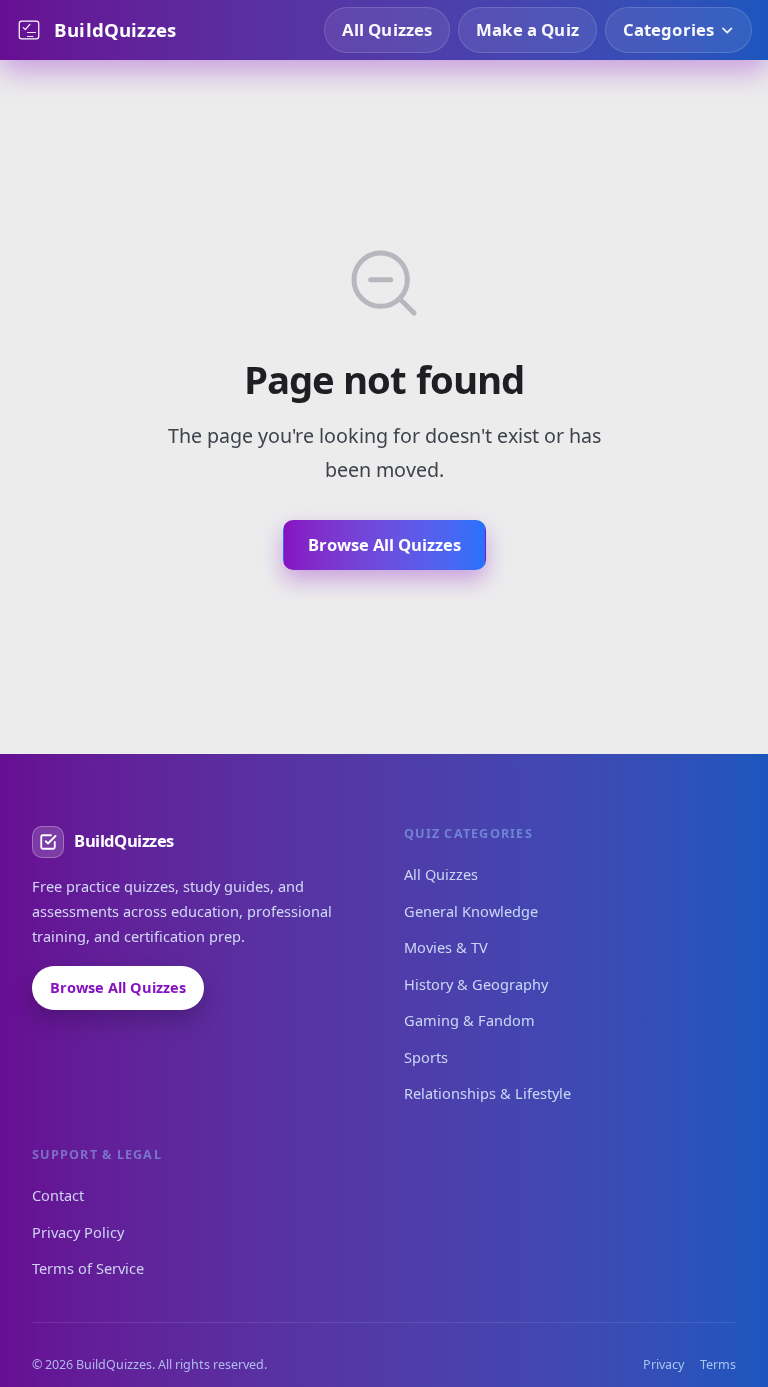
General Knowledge (471, 911)
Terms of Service (88, 1268)
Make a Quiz (527, 29)
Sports (426, 1057)
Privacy (663, 1364)
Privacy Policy (78, 1232)
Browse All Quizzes (384, 544)
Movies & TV (446, 947)
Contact (58, 1195)
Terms (718, 1364)
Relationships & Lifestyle (487, 1093)
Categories (669, 29)
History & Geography (476, 984)
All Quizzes (387, 29)
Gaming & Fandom (469, 1020)
